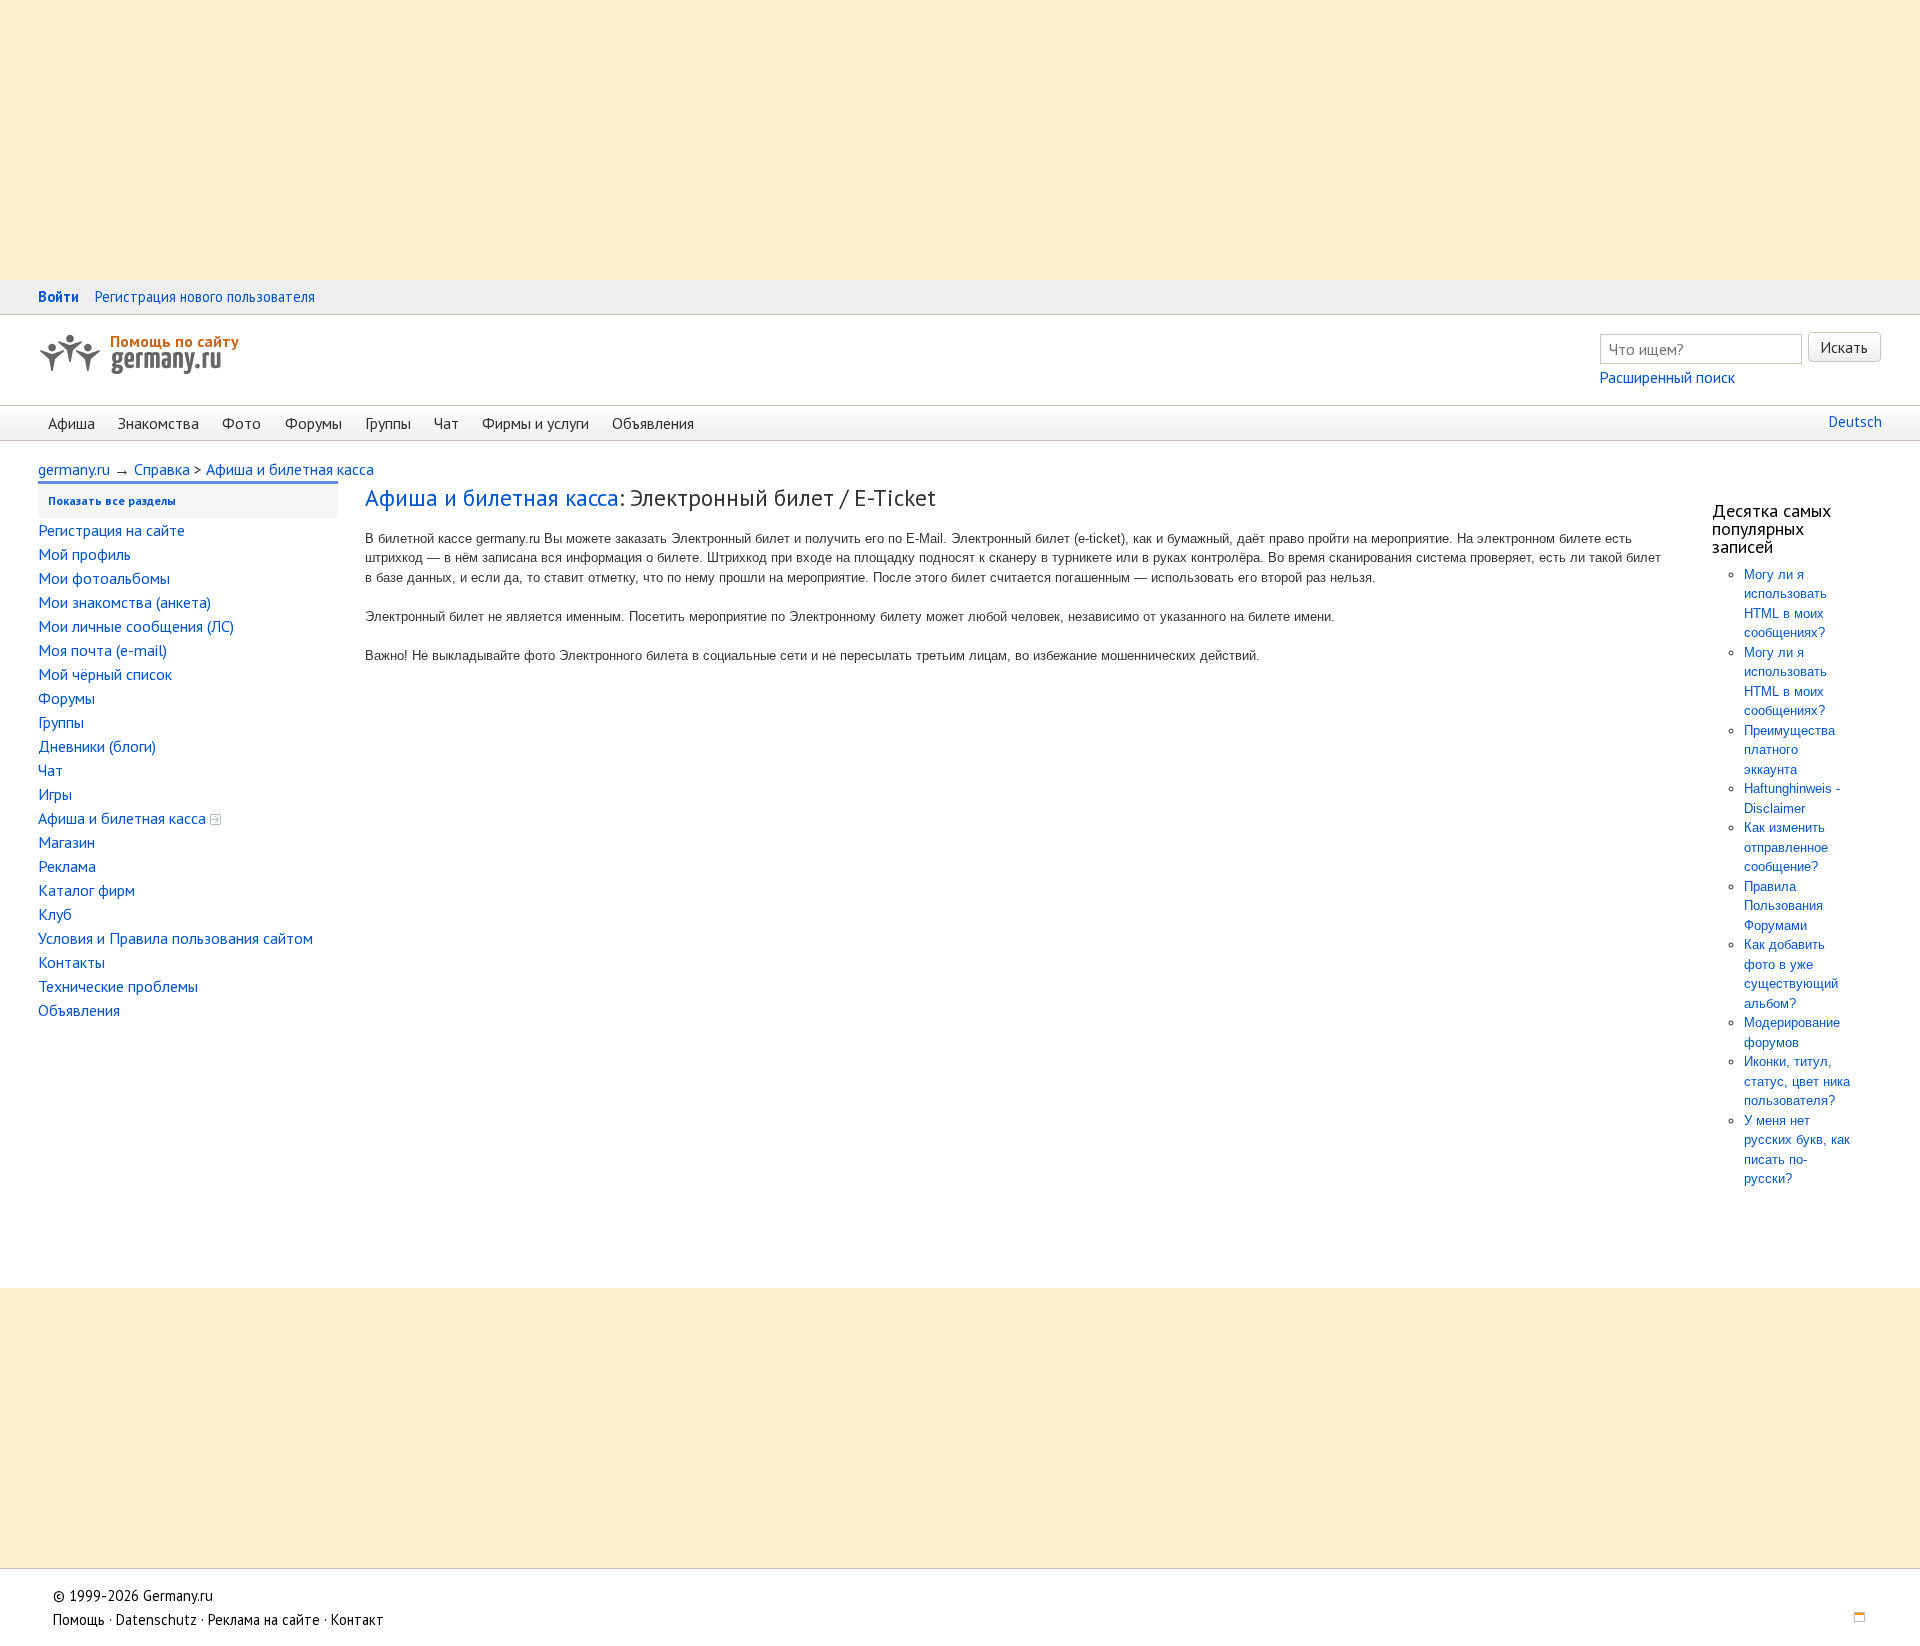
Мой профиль (84, 554)
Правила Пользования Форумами (1783, 906)
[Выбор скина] (1853, 1619)
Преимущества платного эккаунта (1789, 750)
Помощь (79, 1619)
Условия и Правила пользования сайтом (175, 938)
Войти (58, 296)
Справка (162, 469)
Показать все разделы (112, 500)
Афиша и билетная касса (290, 469)
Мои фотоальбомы (104, 578)
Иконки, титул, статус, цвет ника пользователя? (1797, 1081)
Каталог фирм (86, 890)
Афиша (71, 423)
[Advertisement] (600, 140)
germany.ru (74, 469)
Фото (241, 423)
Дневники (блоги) (97, 746)
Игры (55, 794)
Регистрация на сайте (111, 530)
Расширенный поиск (1667, 377)
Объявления (653, 423)
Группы (388, 423)
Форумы (313, 423)
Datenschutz (156, 1619)
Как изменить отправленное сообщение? (1786, 847)
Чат (446, 423)
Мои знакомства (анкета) (124, 602)
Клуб (55, 914)
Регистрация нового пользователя (205, 296)
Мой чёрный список (105, 674)
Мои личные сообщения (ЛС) (136, 626)
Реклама (67, 866)
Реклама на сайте (264, 1619)
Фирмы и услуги (535, 423)
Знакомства (158, 423)
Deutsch (1855, 421)
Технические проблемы (118, 986)
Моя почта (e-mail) (102, 650)
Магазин (66, 842)
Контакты (71, 962)
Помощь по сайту (174, 341)
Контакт (357, 1619)
